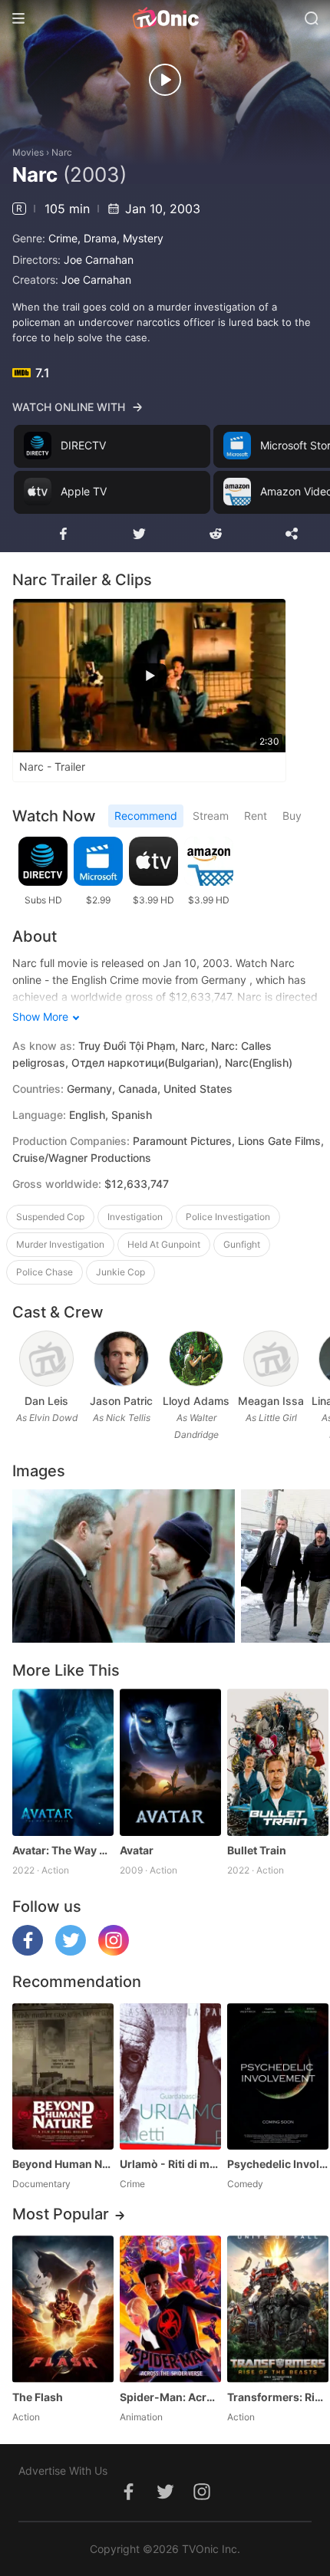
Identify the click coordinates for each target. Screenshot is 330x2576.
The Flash (38, 2397)
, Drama (97, 238)
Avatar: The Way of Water (63, 1850)
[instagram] (114, 1951)
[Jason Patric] (121, 1359)
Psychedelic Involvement (278, 2164)
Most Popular (61, 2214)
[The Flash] (63, 2309)
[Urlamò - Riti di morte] (170, 2076)
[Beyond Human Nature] (63, 2076)
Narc (62, 152)
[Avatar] (170, 1762)
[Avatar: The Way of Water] (63, 1762)
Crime (63, 238)
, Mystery (140, 238)
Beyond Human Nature (63, 2164)
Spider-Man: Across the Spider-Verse (170, 2397)
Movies (28, 152)
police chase (45, 1272)
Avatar (137, 1850)
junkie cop (120, 1272)
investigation (135, 1217)
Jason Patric (121, 1401)
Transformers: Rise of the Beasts (278, 2397)
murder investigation (60, 1244)
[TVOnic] (165, 18)
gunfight (242, 1244)
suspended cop (50, 1217)
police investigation (228, 1217)
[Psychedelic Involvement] (278, 2076)
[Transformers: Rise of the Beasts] (278, 2309)
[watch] (165, 80)
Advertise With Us (63, 2471)
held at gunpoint (164, 1244)
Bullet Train (257, 1850)
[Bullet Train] (278, 1762)
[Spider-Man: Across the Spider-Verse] (170, 2309)
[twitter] (71, 1951)
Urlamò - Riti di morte (170, 2164)
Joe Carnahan (99, 260)
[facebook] (28, 1951)
